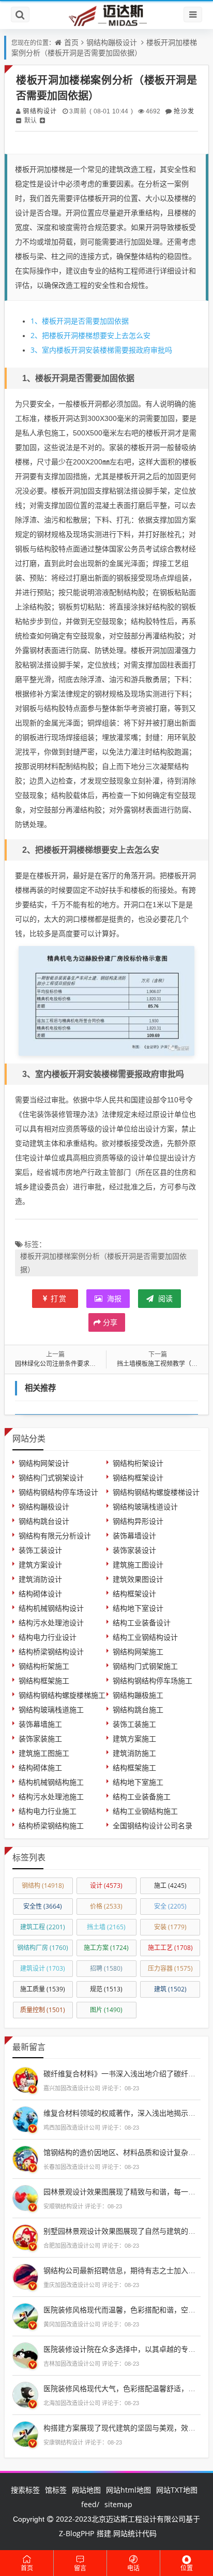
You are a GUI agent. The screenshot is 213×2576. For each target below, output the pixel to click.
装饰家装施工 (40, 1738)
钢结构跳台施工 (138, 1709)
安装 (170, 1927)
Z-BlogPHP (77, 2533)
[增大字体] (42, 120)
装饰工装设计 (40, 1550)
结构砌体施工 (40, 1767)
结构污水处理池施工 (51, 1796)
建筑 (170, 1989)
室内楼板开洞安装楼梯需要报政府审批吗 (101, 350)
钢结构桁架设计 (138, 1463)
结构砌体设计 (40, 1593)
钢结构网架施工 (138, 1651)
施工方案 (106, 1948)
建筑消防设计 (40, 1579)
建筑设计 (43, 1968)
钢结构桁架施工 (44, 1666)
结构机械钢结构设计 (51, 1608)
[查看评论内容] (25, 2079)
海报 (113, 1298)
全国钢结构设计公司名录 (153, 1825)
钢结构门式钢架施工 (145, 1666)
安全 (170, 1906)
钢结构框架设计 (138, 1478)
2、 (36, 335)
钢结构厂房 (43, 1948)
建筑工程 (43, 1927)
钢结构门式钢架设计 (51, 1478)
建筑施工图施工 (44, 1753)
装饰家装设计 (134, 1550)
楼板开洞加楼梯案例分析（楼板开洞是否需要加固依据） (104, 47)
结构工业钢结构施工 (145, 1811)
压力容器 (170, 1968)
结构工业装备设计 (142, 1622)
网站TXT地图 (177, 2490)
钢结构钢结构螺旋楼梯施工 (62, 1695)
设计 (106, 1886)
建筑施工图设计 (138, 1564)
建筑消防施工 (134, 1753)
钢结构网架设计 (44, 1463)
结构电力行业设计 (48, 1637)
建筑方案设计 (40, 1564)
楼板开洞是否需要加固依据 (80, 321)
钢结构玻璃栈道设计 (145, 1507)
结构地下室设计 (138, 1608)
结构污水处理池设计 (51, 1622)
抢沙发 (184, 111)
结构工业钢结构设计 (145, 1637)
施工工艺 (170, 1948)
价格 (106, 1906)
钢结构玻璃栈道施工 (51, 1709)
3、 (36, 350)
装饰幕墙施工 (40, 1724)
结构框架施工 (134, 1767)
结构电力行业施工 (48, 1811)
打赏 (59, 1298)
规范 (106, 1989)
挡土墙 (106, 1927)
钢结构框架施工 (44, 1680)
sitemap (118, 2504)
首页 (71, 42)
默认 (31, 120)
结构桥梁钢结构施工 (51, 1825)
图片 (106, 2010)
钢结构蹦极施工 (138, 1695)
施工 (170, 1886)
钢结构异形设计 (138, 1521)
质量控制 (43, 2010)
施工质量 (43, 1989)
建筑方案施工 (134, 1738)
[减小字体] (19, 120)
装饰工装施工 (134, 1724)
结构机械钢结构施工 (51, 1782)
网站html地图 (128, 2490)
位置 (187, 2568)
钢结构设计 (40, 111)
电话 (133, 2568)
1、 (36, 321)
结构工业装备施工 (142, 1796)
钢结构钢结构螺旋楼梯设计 (156, 1492)
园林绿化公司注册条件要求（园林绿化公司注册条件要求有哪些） (105, 1364)
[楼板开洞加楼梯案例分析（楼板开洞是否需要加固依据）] (106, 1000)
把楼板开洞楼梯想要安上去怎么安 (90, 335)
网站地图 (86, 2490)
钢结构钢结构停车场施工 (153, 1680)
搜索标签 (25, 2490)
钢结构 (43, 1886)
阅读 (164, 1298)
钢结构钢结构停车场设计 (58, 1492)
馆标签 (56, 2490)
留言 (80, 2568)
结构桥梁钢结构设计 (51, 1651)
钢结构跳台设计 (44, 1521)
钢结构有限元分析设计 (55, 1536)
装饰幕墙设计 (134, 1536)
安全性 (43, 1906)
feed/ (90, 2504)
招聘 (106, 1968)
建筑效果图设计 (138, 1579)
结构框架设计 (134, 1593)
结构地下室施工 (138, 1782)
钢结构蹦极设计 (112, 42)
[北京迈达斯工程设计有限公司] (106, 15)
